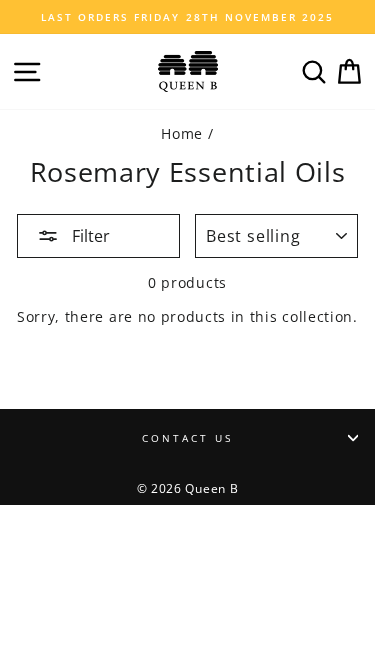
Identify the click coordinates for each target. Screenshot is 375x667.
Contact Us (188, 438)
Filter (89, 236)
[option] (187, 17)
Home (182, 133)
